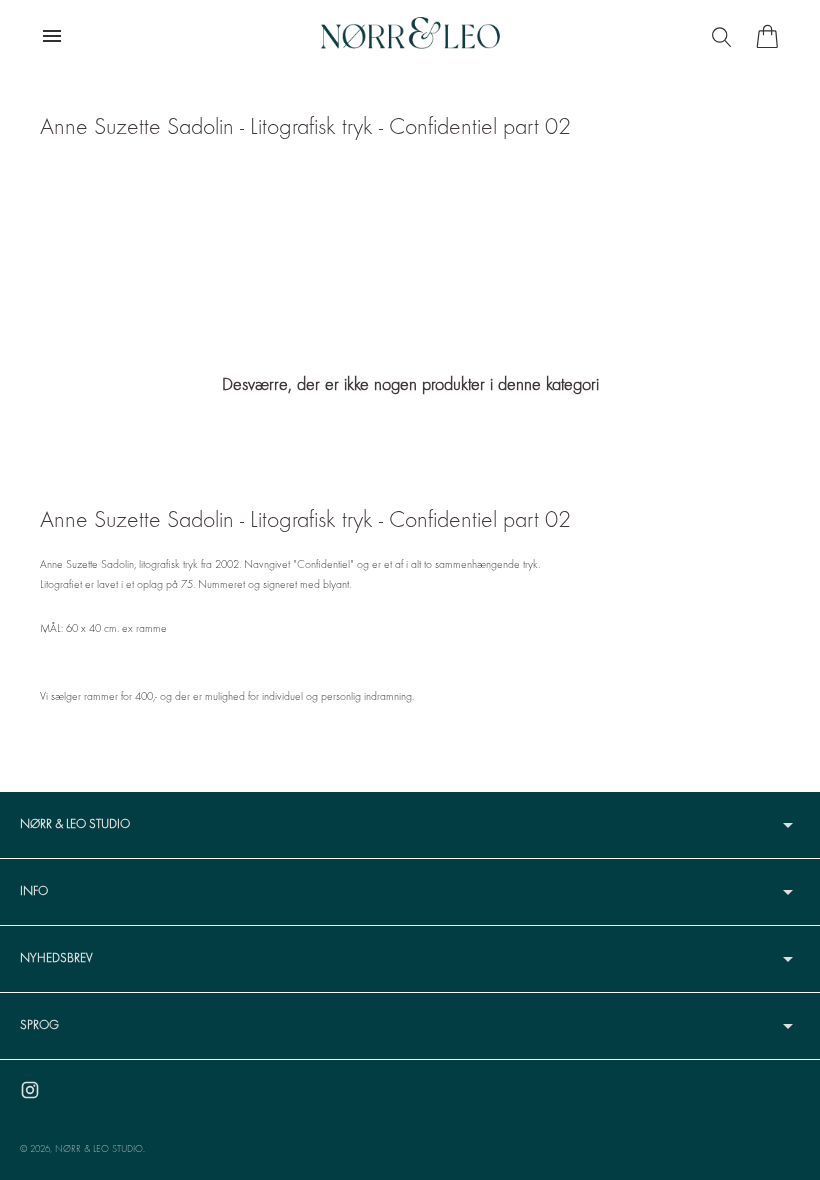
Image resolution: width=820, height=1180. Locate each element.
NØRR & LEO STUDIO (99, 1149)
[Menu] (724, 36)
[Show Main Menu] (52, 36)
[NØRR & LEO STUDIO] (410, 36)
